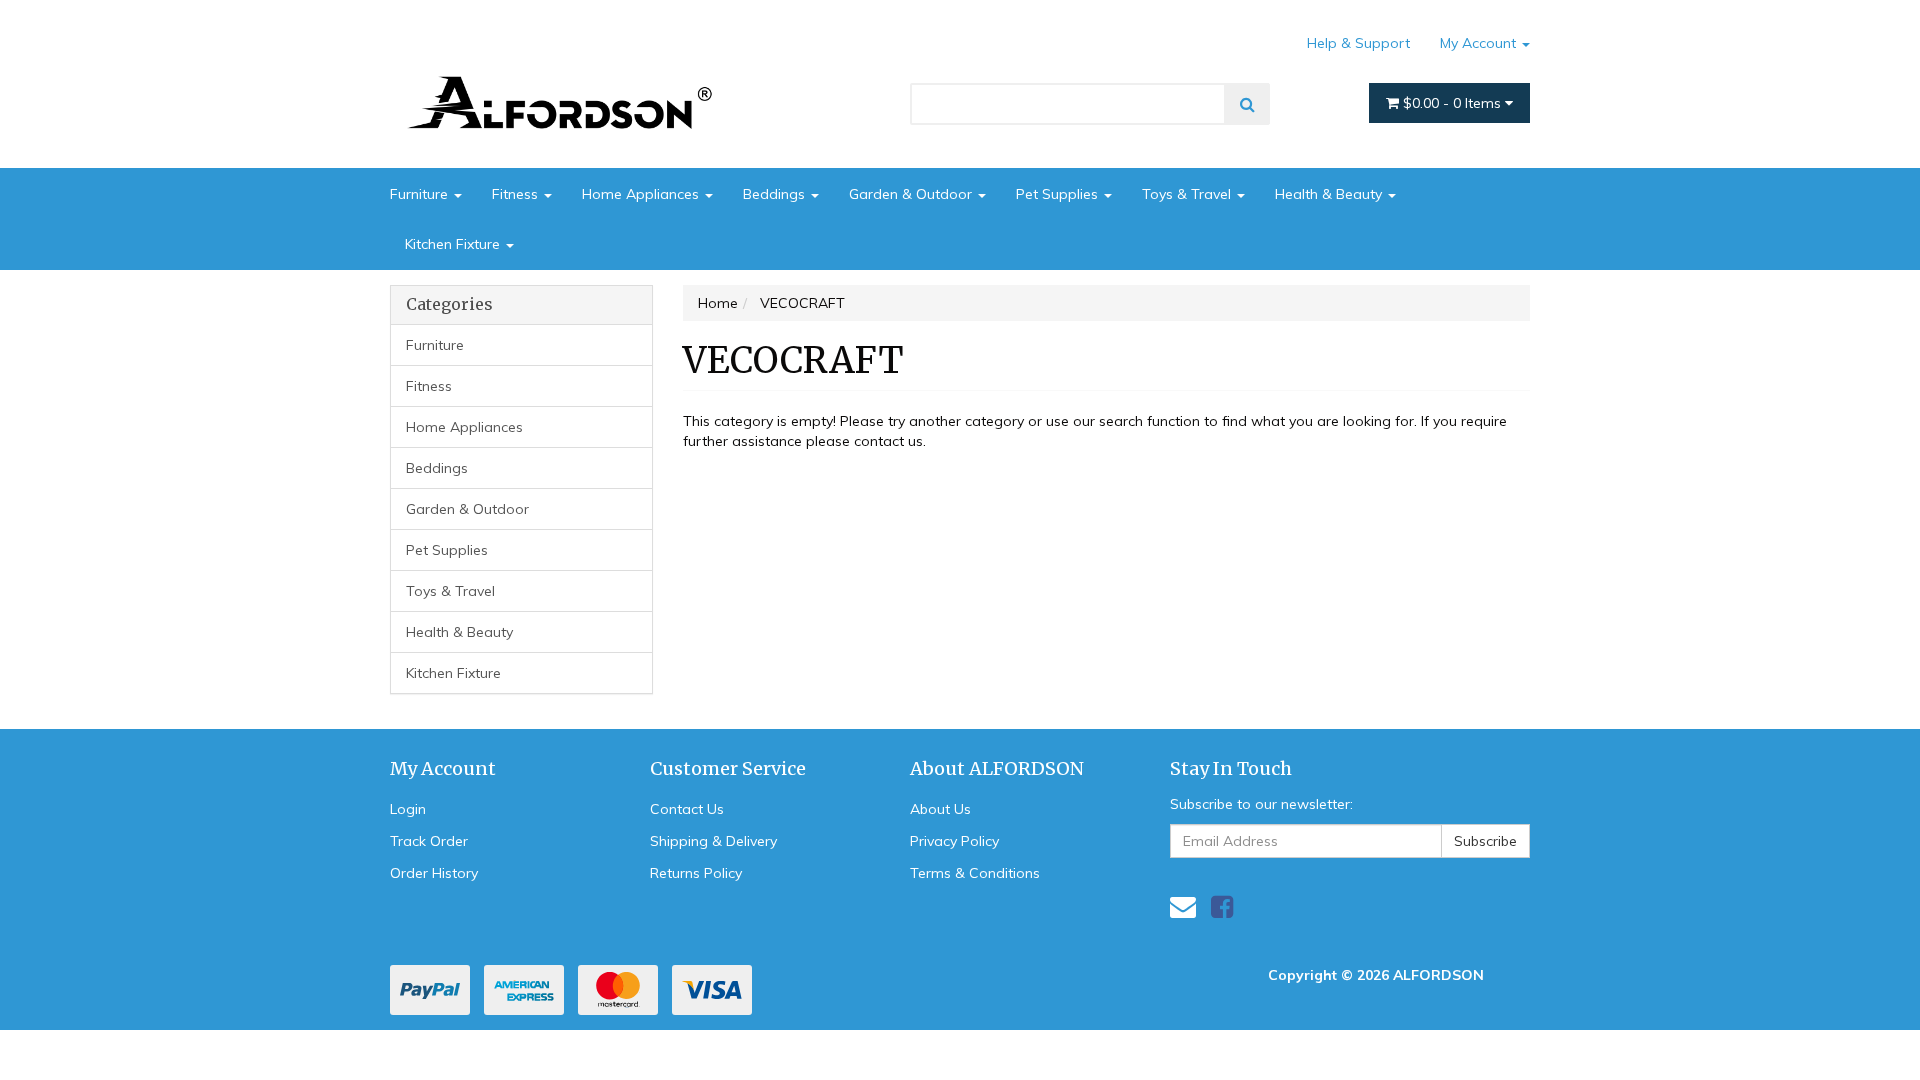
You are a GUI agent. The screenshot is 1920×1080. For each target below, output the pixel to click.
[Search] (1247, 104)
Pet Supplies (1059, 194)
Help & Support (1358, 43)
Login (408, 809)
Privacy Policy (954, 841)
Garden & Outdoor (912, 194)
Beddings (776, 194)
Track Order (429, 841)
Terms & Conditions (975, 873)
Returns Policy (696, 873)
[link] (1222, 906)
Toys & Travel (1188, 194)
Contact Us (687, 809)
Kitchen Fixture (454, 244)
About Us (940, 809)
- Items (1454, 103)
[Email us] (1183, 906)
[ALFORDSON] (570, 73)
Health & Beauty (1330, 194)
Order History (434, 873)
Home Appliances (642, 194)
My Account (1480, 43)
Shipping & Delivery (713, 841)
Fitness (517, 194)
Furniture (421, 194)
